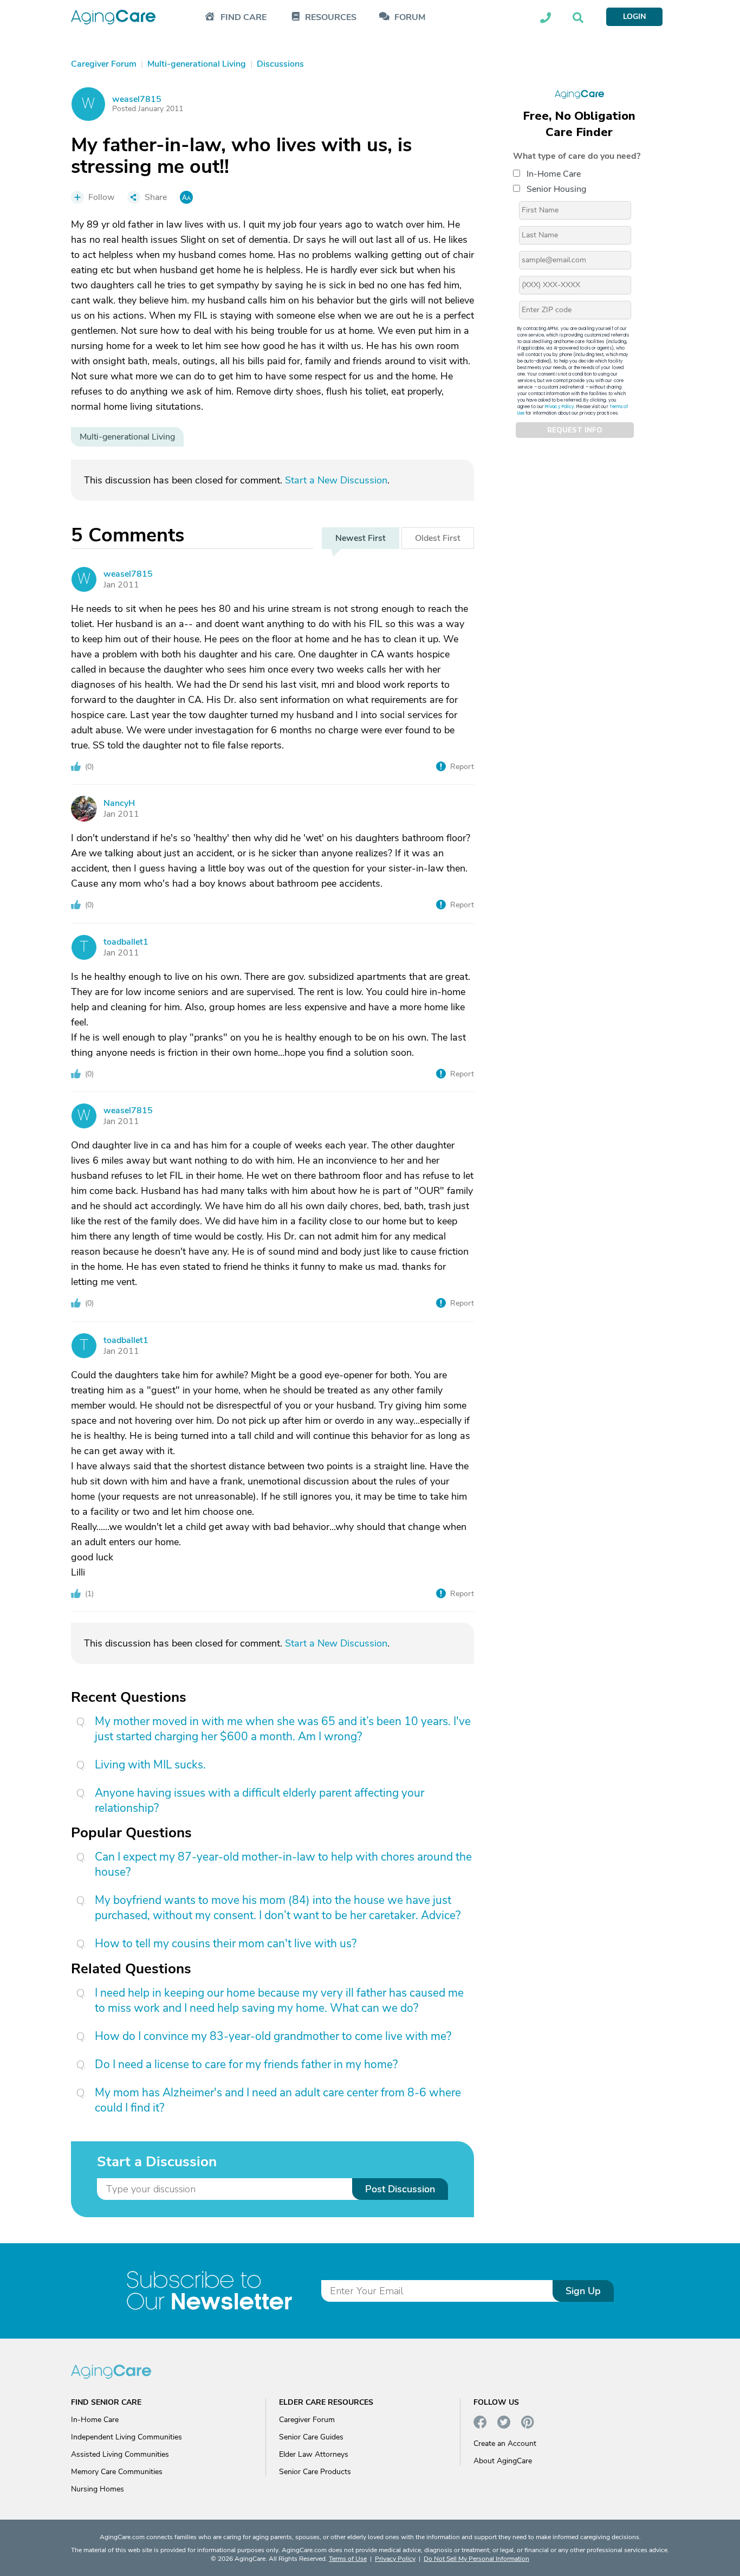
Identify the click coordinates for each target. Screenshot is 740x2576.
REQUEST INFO (575, 430)
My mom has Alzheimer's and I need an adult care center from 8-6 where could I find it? (278, 2100)
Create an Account (505, 2443)
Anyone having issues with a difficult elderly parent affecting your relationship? (259, 1800)
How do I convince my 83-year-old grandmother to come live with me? (273, 2036)
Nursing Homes (98, 2489)
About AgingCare (503, 2461)
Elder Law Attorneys (314, 2454)
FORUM (410, 18)
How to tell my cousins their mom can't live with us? (226, 1944)
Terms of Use (348, 2559)
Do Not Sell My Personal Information (476, 2559)
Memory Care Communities (117, 2472)
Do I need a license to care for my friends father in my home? (246, 2064)
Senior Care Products (315, 2472)
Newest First (361, 538)
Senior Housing (556, 189)
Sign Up (583, 2291)
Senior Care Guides (311, 2437)
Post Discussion (400, 2189)
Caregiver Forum (307, 2420)
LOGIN (634, 17)
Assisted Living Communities (120, 2454)
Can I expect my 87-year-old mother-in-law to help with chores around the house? (283, 1864)
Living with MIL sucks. (150, 1765)
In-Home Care (554, 174)
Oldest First (438, 538)
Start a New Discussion (336, 480)
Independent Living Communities (126, 2437)
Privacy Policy (560, 407)
